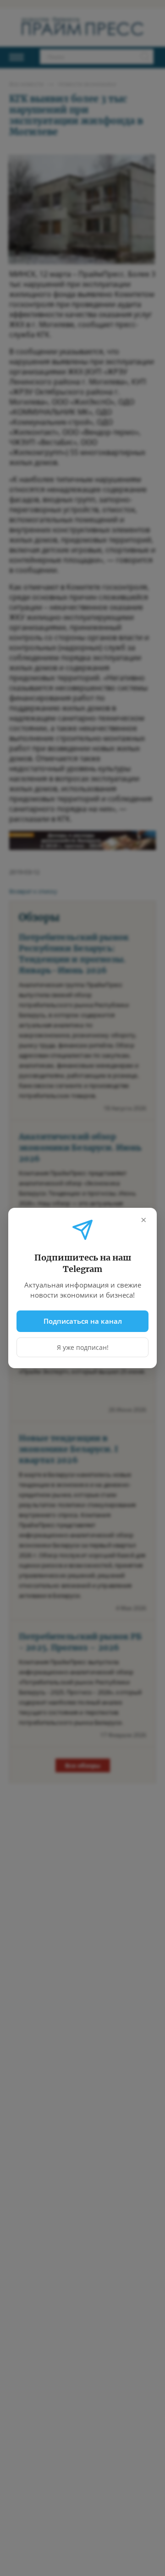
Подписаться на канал (83, 1321)
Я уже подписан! (83, 1347)
